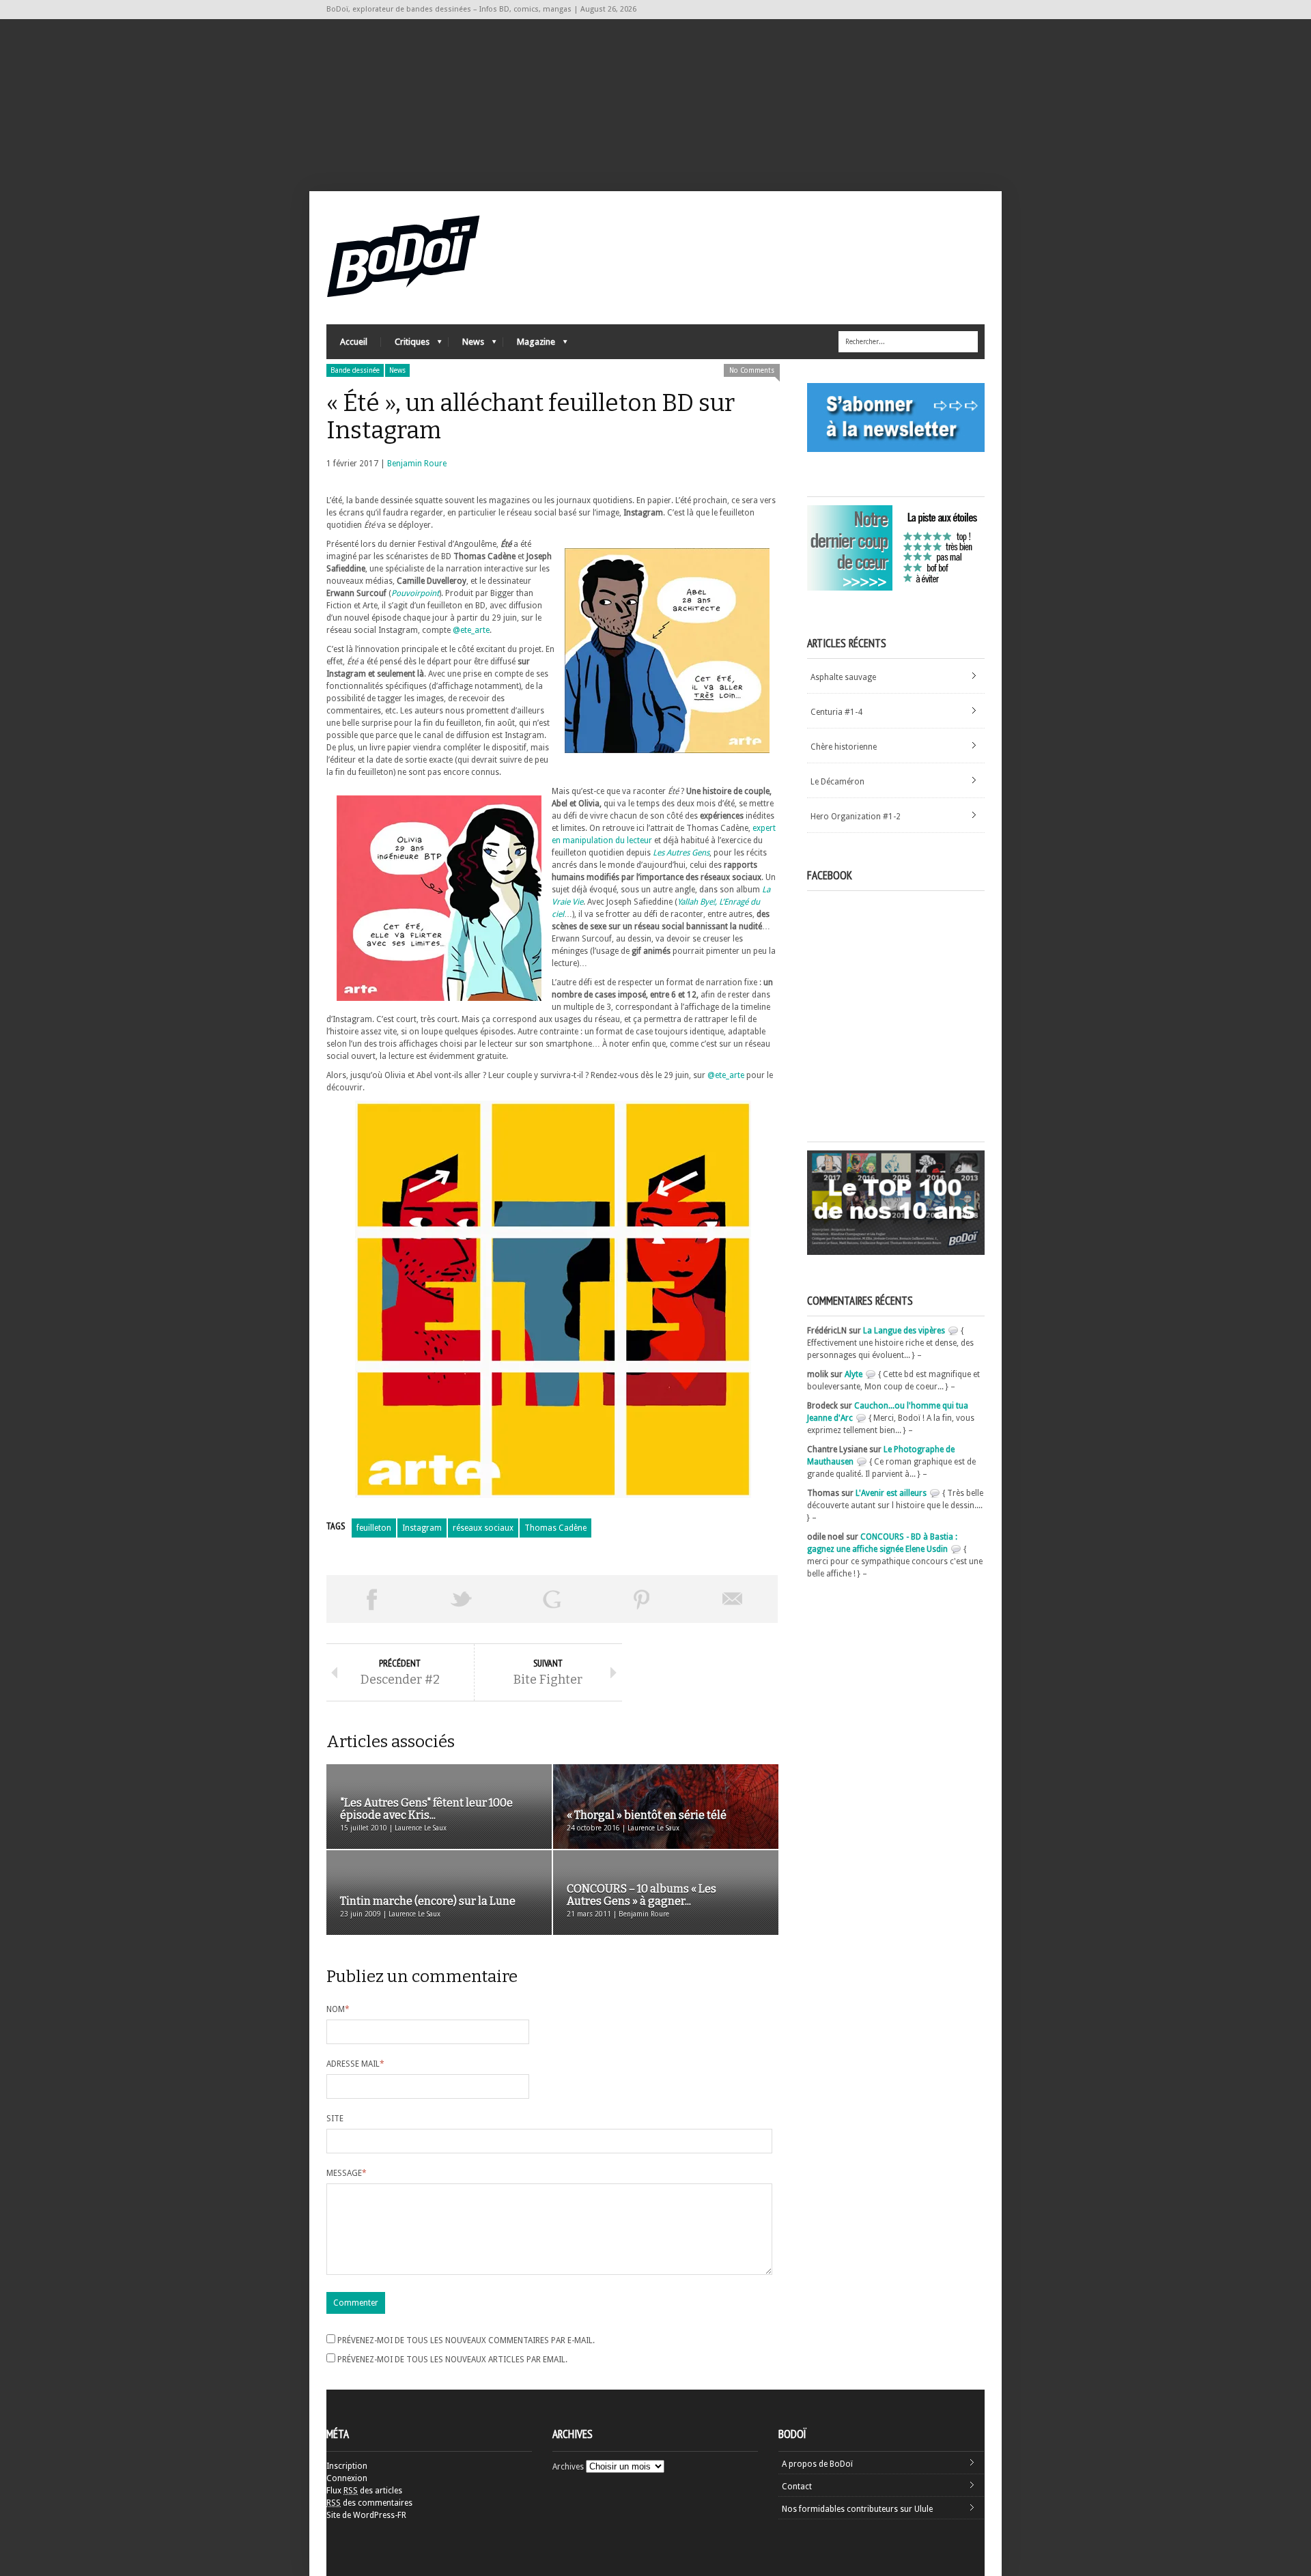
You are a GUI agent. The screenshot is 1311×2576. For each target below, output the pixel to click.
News (466, 345)
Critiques (405, 345)
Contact (797, 2487)
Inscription (347, 2466)
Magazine (529, 345)
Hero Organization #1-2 (856, 817)
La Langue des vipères (904, 1331)
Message (347, 2173)
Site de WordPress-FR (366, 2515)
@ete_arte (471, 630)
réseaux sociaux (483, 1528)
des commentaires (369, 2503)
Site (335, 2119)
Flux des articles (364, 2491)
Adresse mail (355, 2064)
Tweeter (462, 1599)
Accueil (354, 342)
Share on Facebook (371, 1599)
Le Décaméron (837, 782)
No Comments (752, 370)
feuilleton (374, 1528)
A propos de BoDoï (817, 2464)
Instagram (422, 1528)
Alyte (854, 1374)
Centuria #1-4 (836, 712)
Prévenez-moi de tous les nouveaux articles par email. (452, 2360)
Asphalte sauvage (843, 677)
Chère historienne (844, 747)
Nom (338, 2009)
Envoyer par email (733, 1599)
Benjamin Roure (417, 464)
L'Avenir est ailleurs (891, 1493)
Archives (568, 2467)
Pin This (642, 1599)
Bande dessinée (355, 370)
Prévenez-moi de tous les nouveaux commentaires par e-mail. (466, 2340)
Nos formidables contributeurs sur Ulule (857, 2509)
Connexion (347, 2478)
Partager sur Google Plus (552, 1599)
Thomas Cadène (555, 1528)
